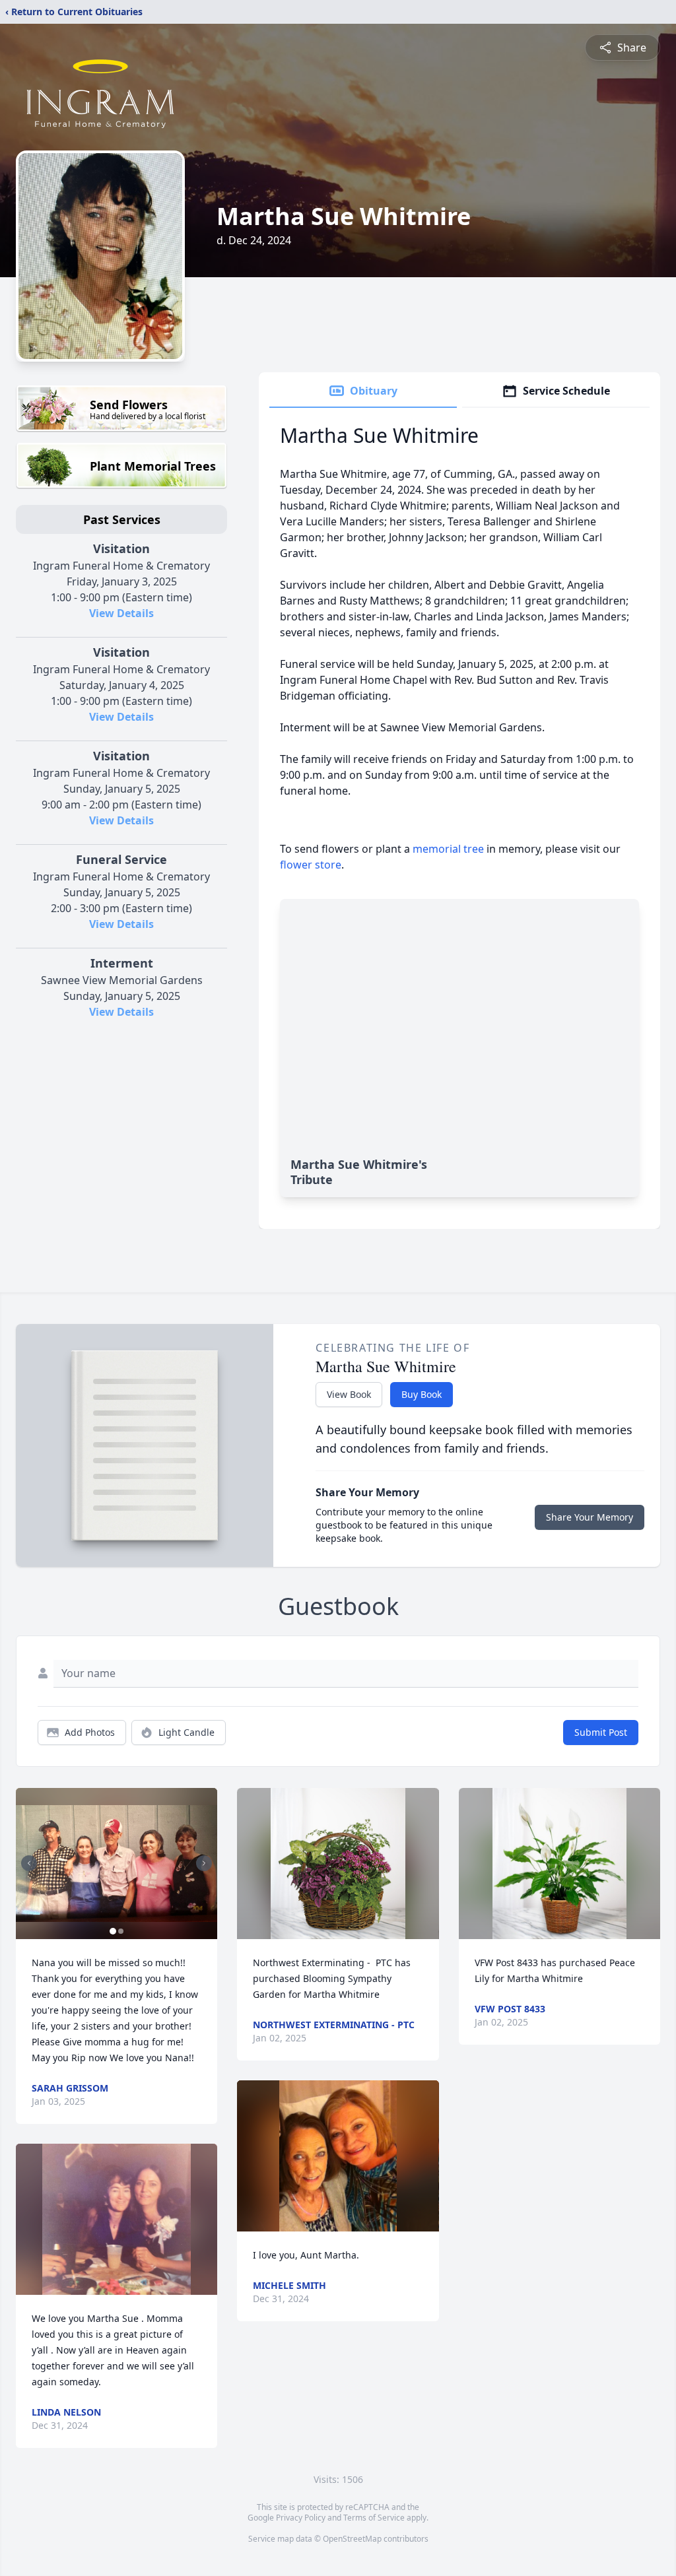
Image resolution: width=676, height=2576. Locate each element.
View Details (121, 613)
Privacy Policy (301, 2518)
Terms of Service (374, 2518)
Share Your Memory (590, 1517)
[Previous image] (29, 1863)
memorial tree (448, 849)
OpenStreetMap (352, 2539)
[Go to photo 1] (113, 1931)
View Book (349, 1394)
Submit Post (601, 1732)
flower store (311, 865)
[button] (117, 1864)
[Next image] (204, 1863)
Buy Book (422, 1394)
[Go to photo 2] (121, 1931)
